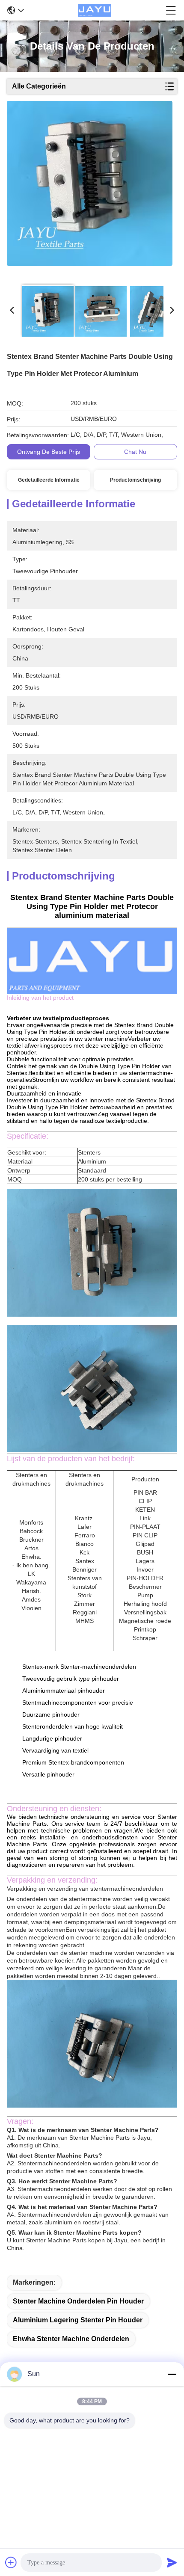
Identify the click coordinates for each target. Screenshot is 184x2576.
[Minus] (172, 2374)
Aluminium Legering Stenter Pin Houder (78, 2320)
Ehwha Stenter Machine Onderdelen (71, 2339)
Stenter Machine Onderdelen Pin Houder (78, 2301)
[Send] (172, 2562)
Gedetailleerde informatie (49, 480)
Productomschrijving (135, 480)
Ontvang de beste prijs (49, 452)
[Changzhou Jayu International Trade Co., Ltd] (95, 10)
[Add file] (11, 2562)
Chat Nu (135, 452)
